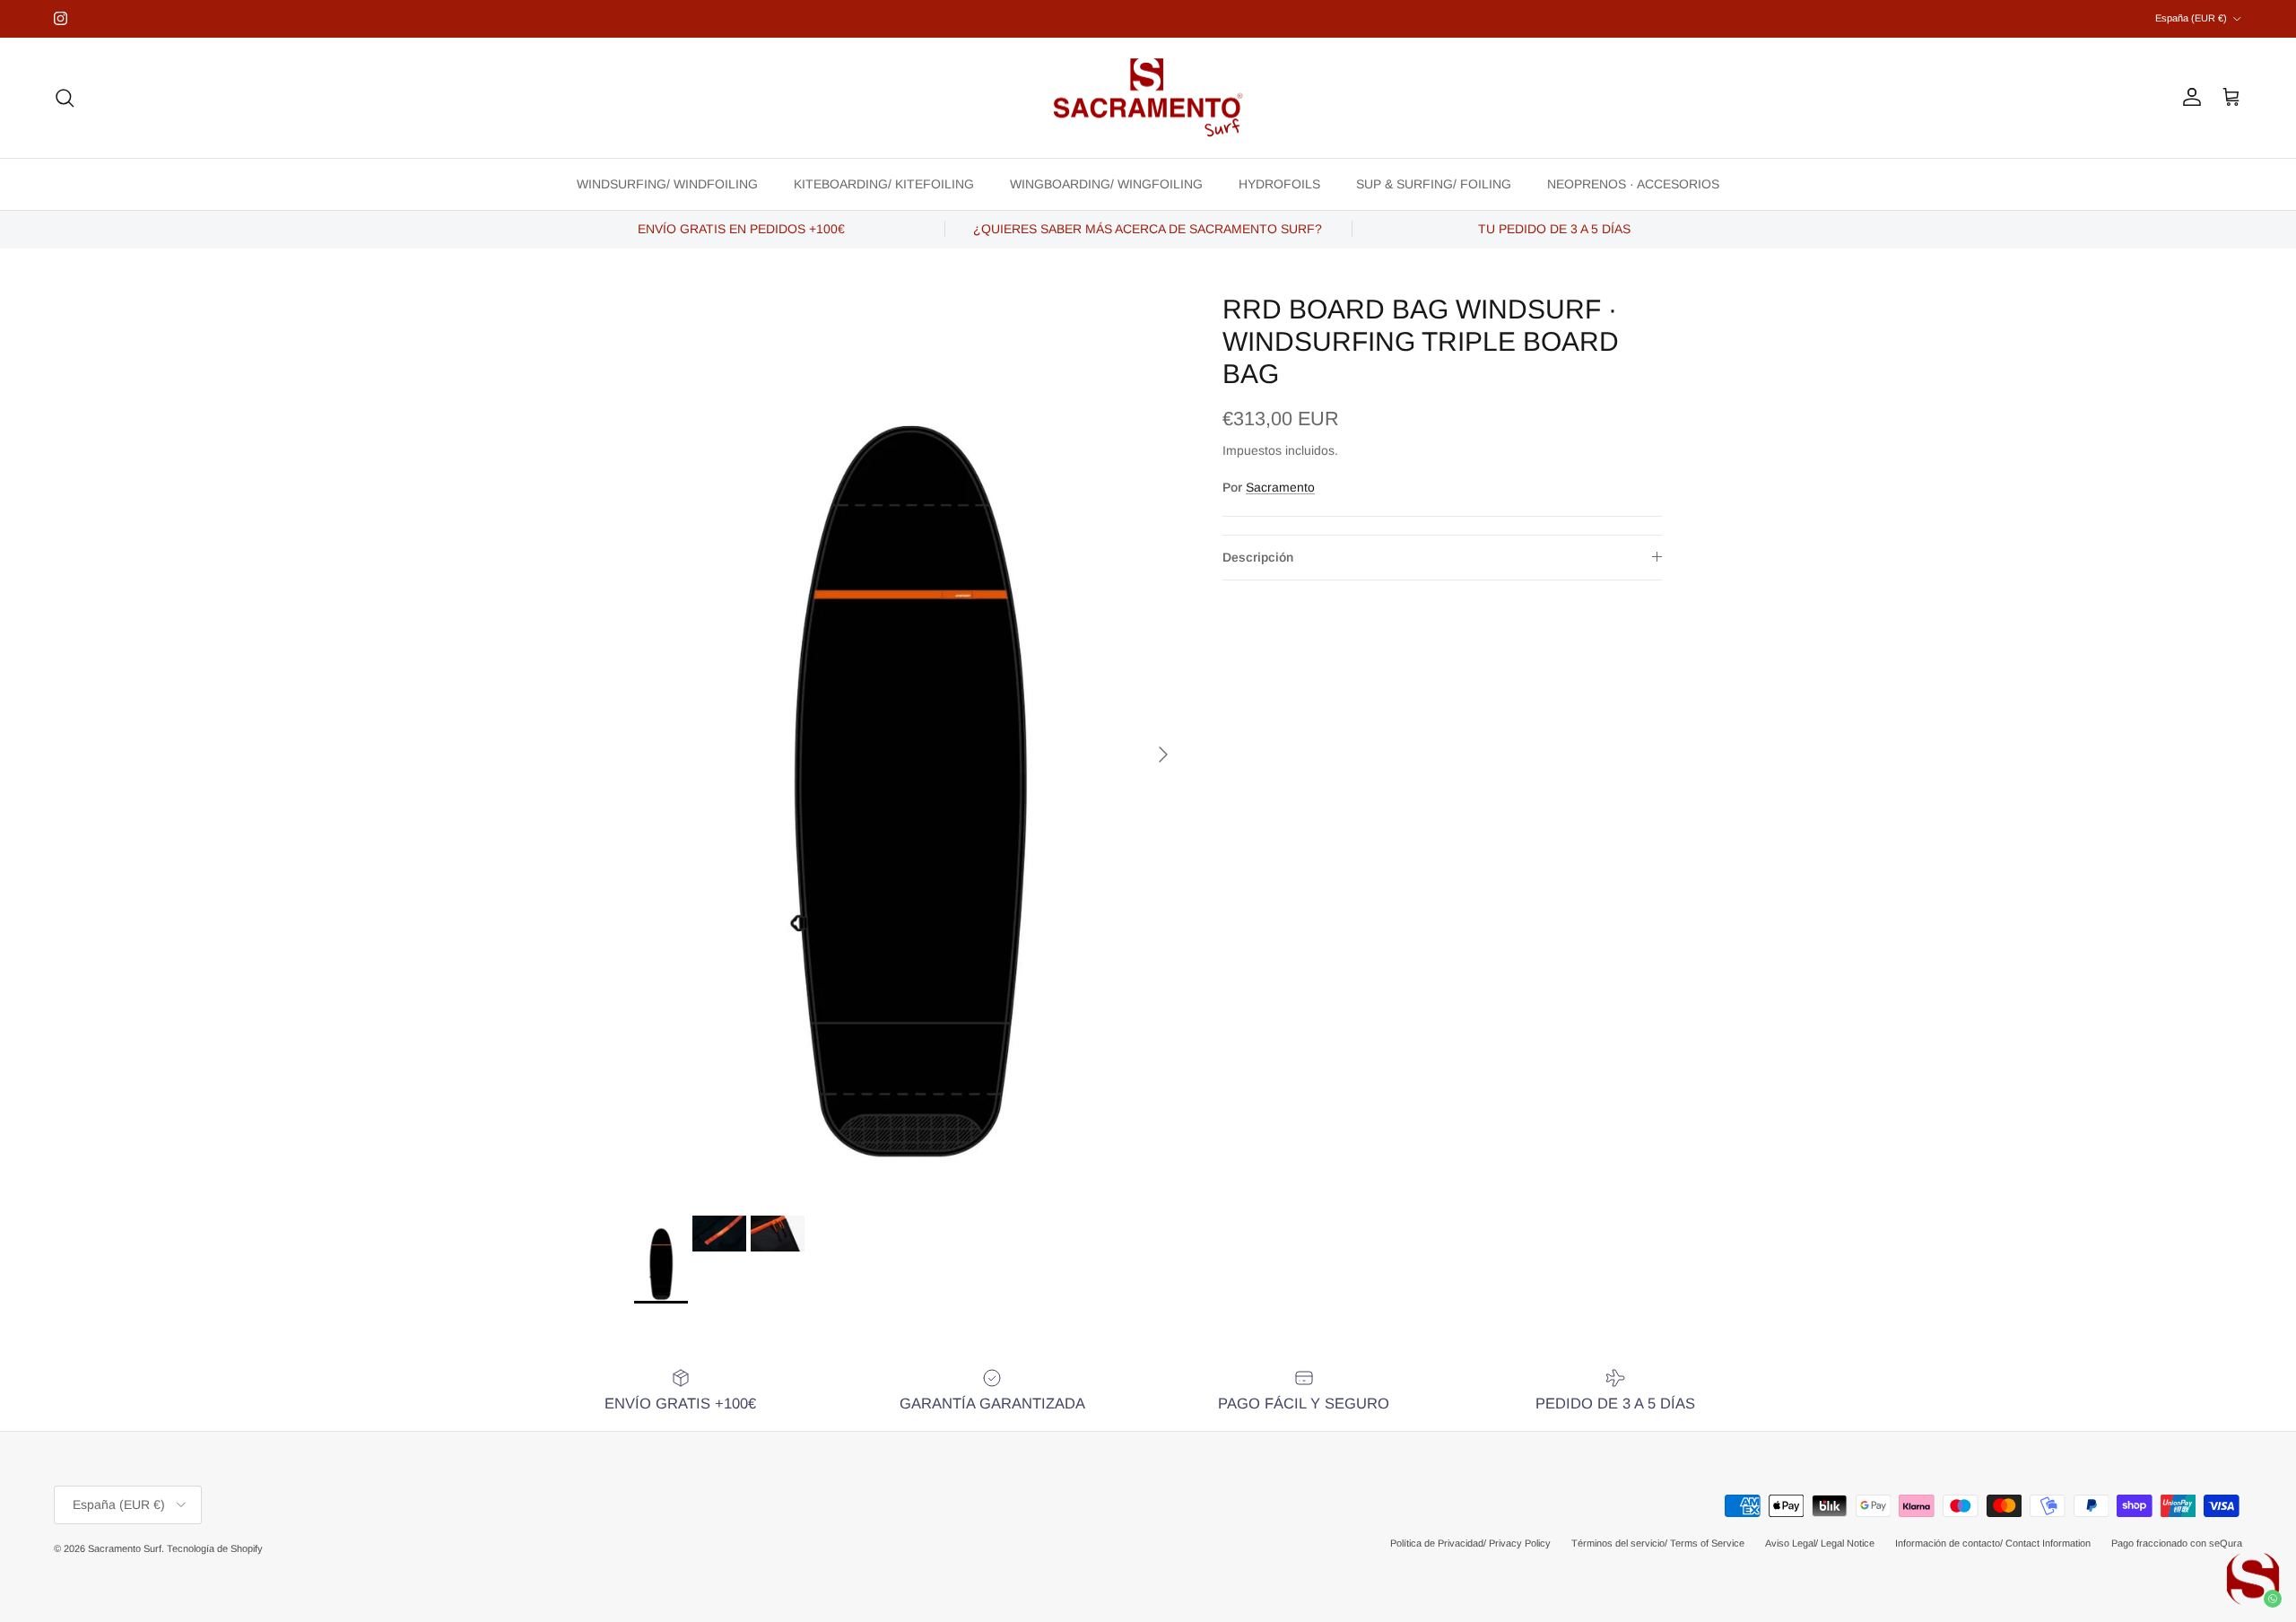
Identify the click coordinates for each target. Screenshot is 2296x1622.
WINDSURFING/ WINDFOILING (667, 183)
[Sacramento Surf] (1148, 98)
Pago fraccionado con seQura (2177, 1543)
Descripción (1258, 557)
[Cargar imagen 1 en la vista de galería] (909, 746)
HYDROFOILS (1279, 183)
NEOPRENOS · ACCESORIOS (1633, 183)
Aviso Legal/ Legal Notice (1820, 1543)
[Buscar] (65, 98)
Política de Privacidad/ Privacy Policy (1470, 1543)
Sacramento (1280, 487)
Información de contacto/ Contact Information (1993, 1543)
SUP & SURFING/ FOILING (1434, 183)
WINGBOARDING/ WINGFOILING (1106, 183)
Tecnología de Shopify (215, 1548)
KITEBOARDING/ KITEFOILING (884, 183)
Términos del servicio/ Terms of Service (1658, 1543)
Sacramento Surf (125, 1548)
